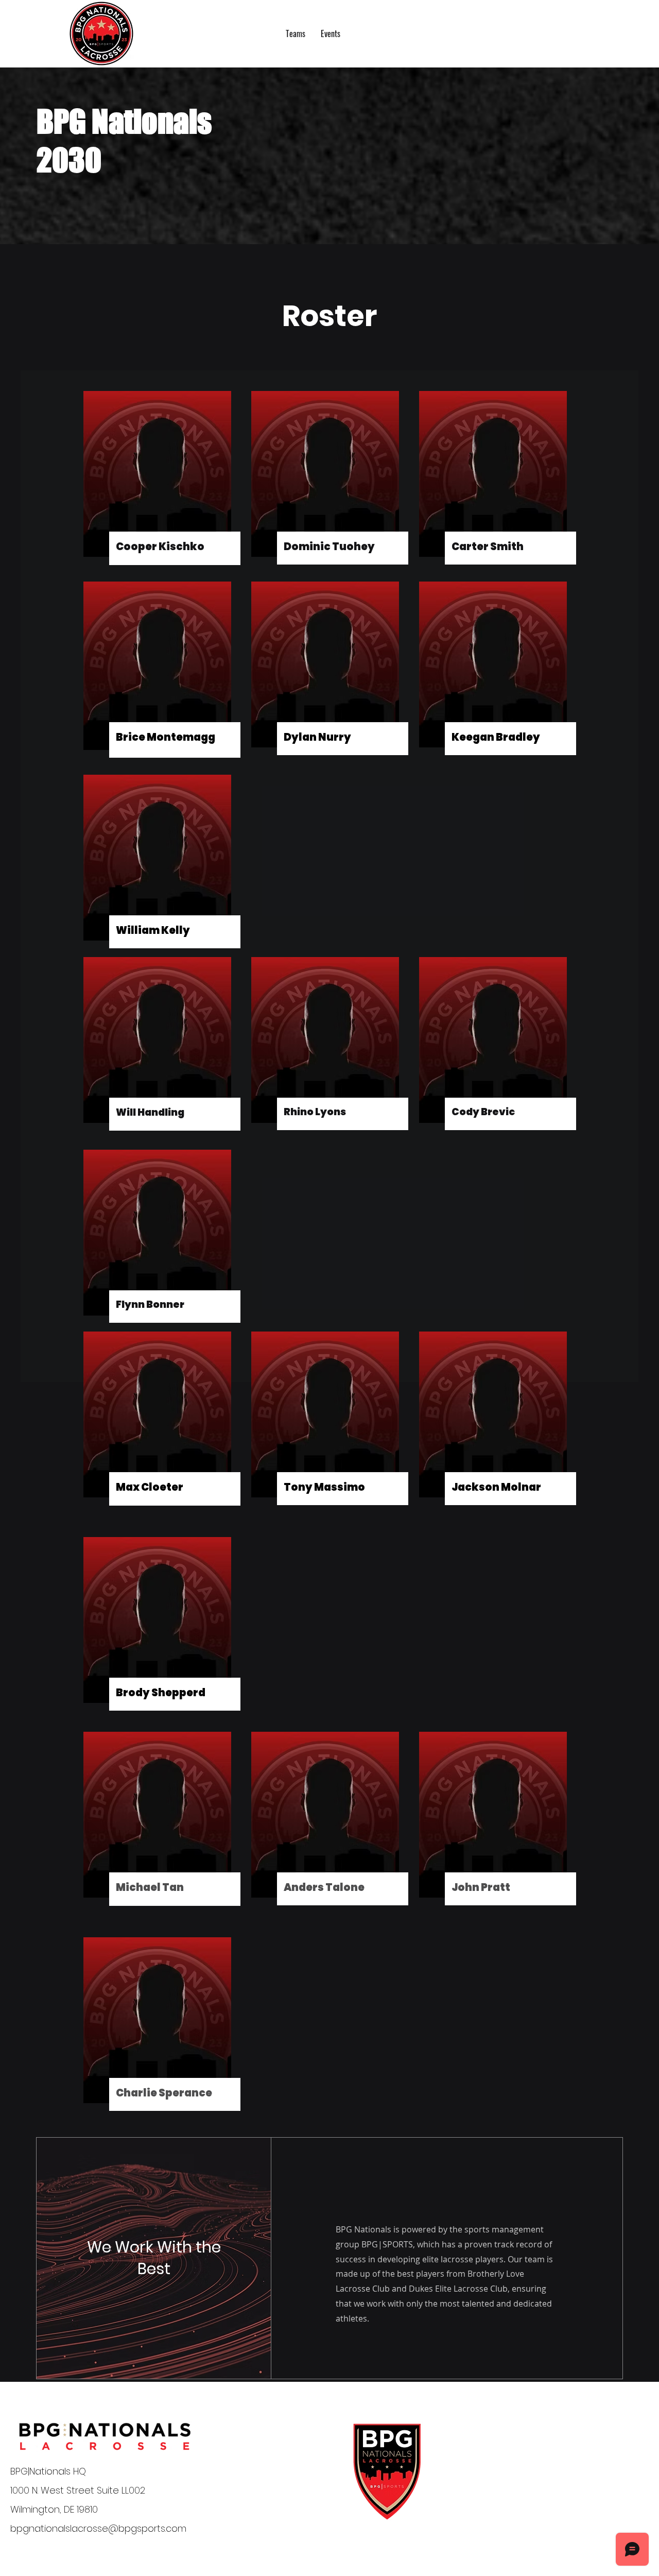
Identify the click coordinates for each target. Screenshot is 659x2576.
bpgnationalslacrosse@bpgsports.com (98, 2528)
